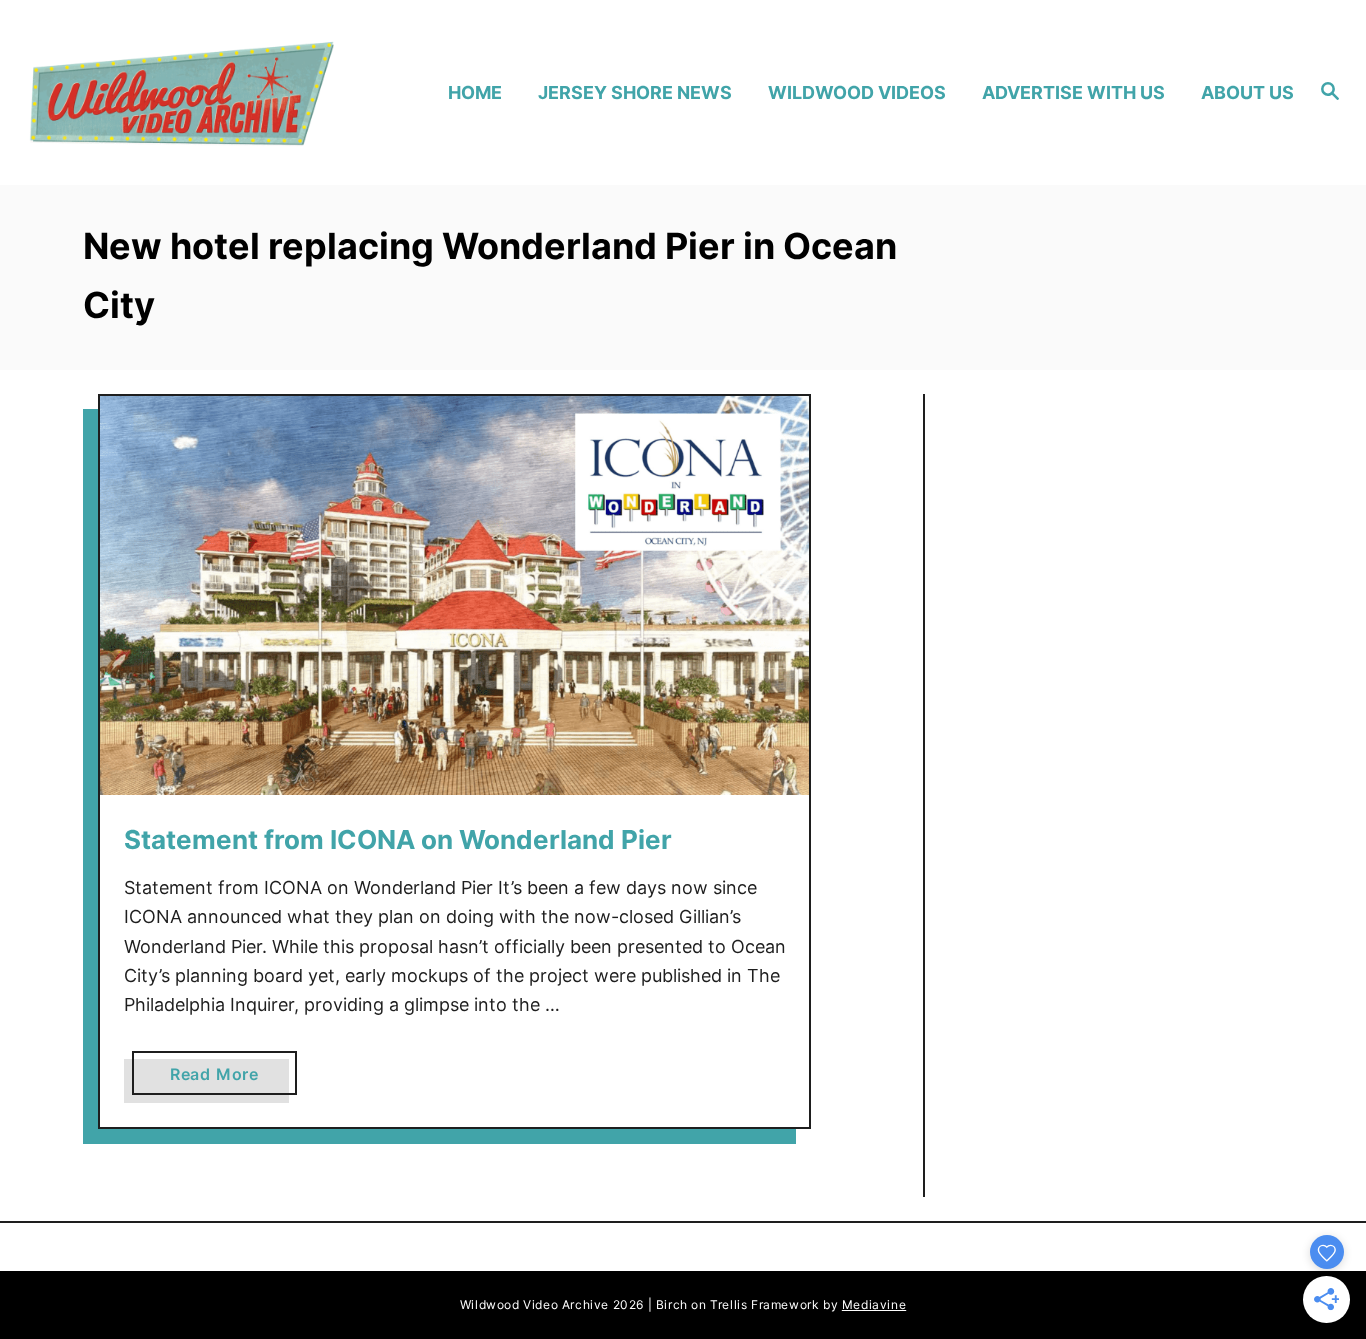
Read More (222, 1079)
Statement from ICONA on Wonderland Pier (398, 839)
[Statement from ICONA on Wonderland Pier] (454, 595)
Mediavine (874, 1304)
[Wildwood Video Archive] (181, 92)
